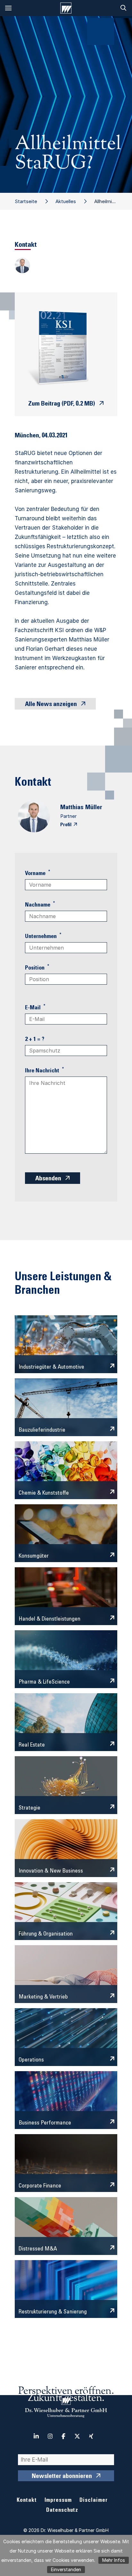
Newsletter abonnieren (62, 2477)
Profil (66, 825)
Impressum (58, 2501)
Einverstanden (66, 2569)
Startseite (26, 201)
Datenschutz (62, 2511)
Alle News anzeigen (51, 705)
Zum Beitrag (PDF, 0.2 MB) (62, 404)
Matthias (72, 808)
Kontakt (27, 2501)
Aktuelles (66, 201)
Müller (94, 808)
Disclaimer (94, 2501)
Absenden (48, 1179)
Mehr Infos (114, 2560)
